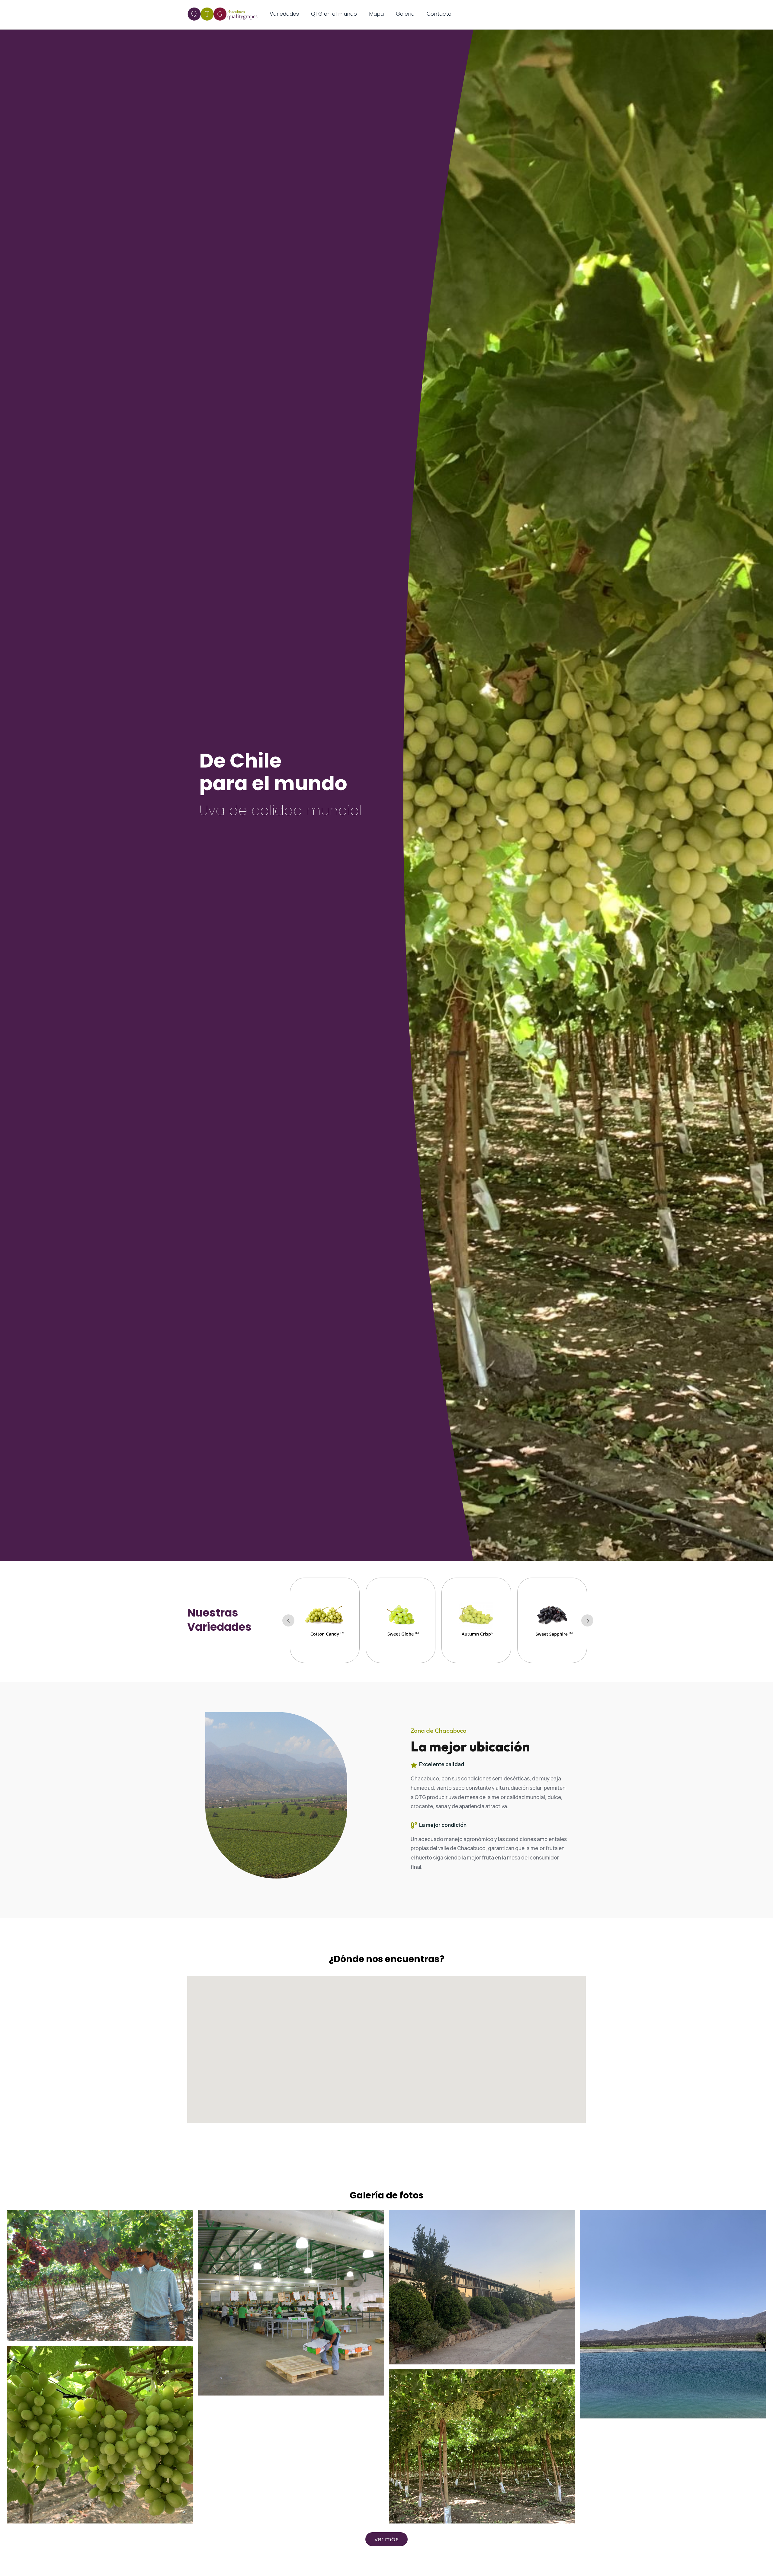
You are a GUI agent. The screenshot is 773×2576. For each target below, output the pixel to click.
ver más (386, 2539)
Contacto (439, 14)
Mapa (376, 14)
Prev (288, 1620)
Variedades (284, 14)
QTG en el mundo (334, 14)
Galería (405, 14)
